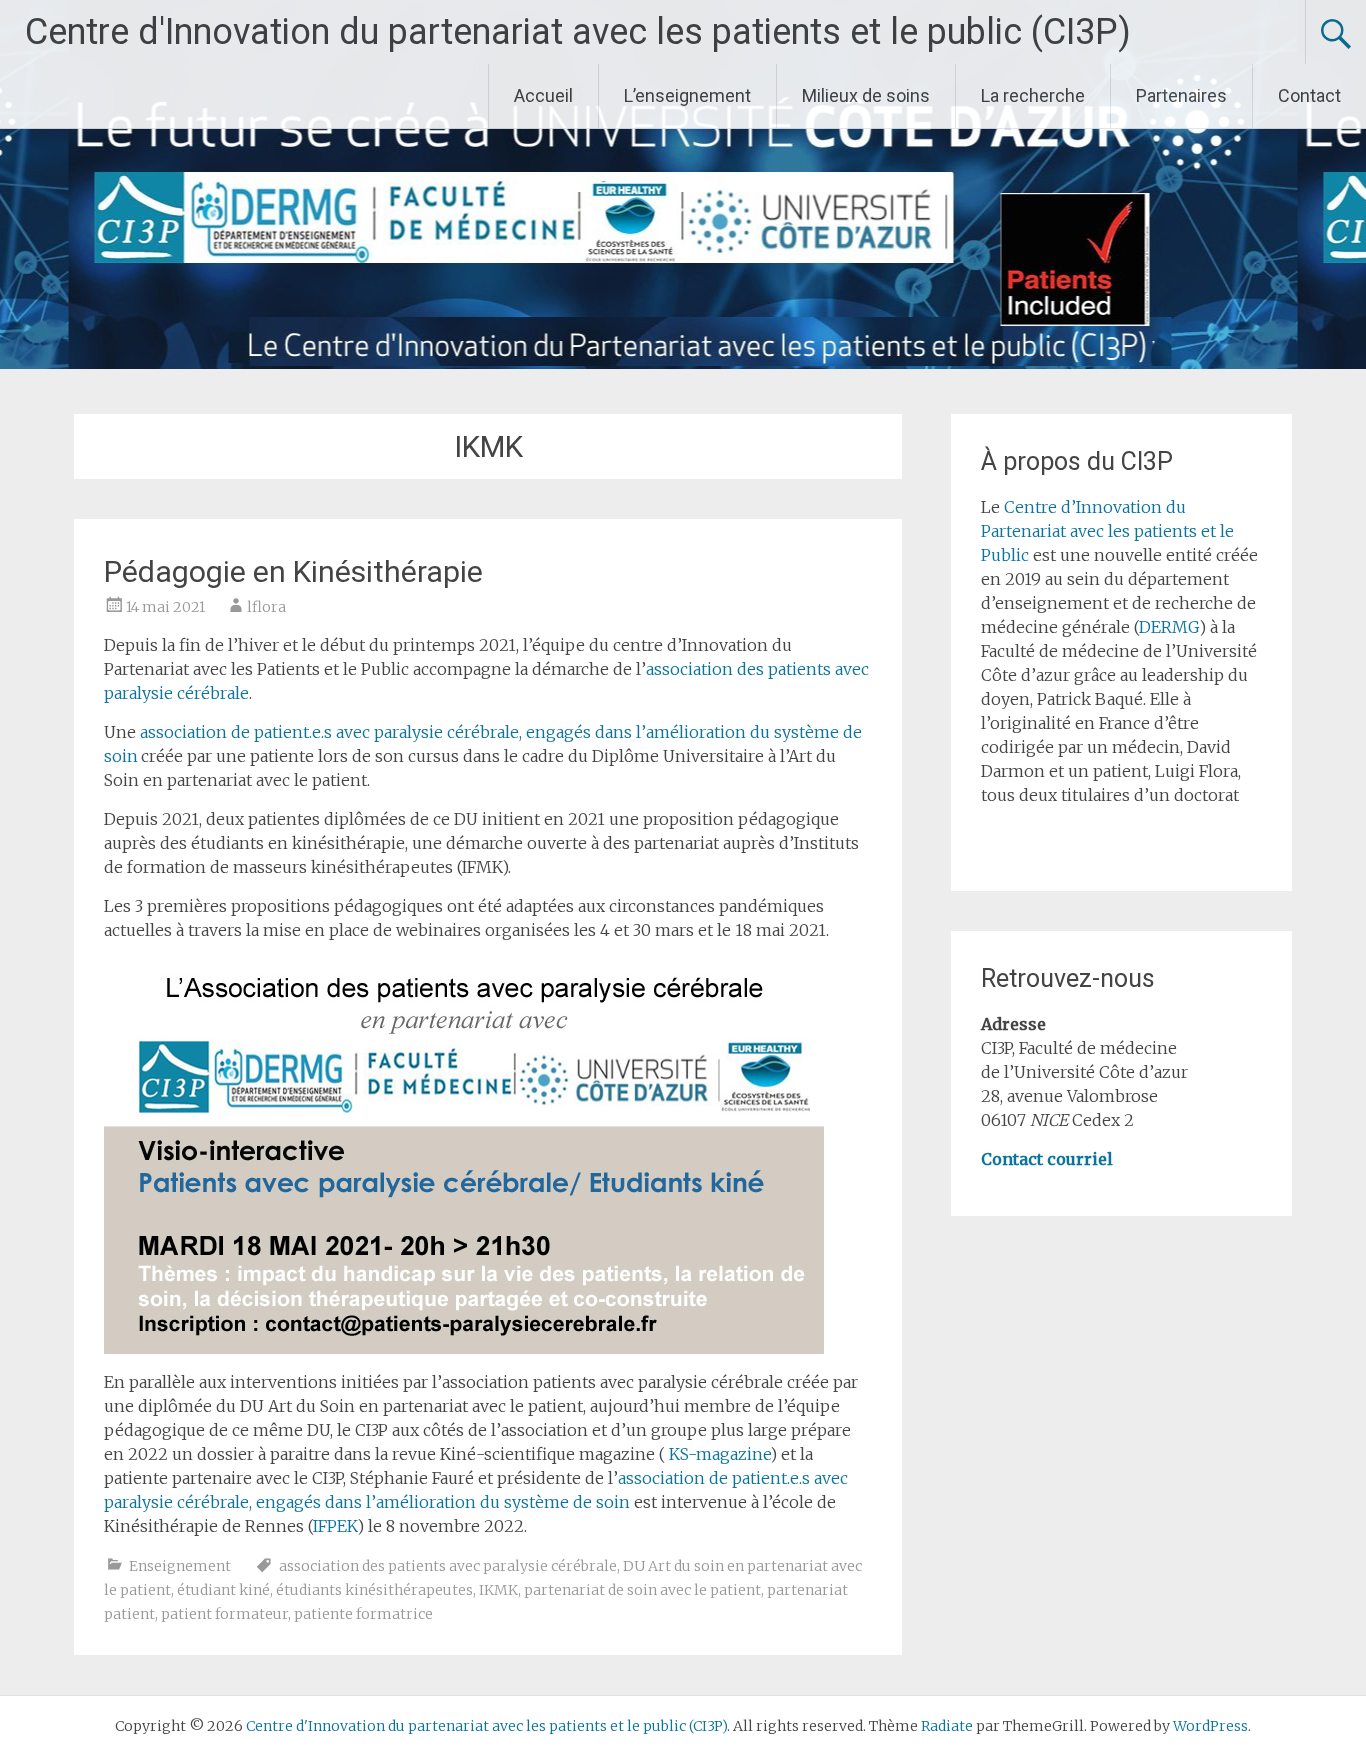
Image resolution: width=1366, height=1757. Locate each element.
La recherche (1033, 95)
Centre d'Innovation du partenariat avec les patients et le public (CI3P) (578, 32)
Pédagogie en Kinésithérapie (293, 571)
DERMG (1169, 627)
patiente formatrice (363, 1614)
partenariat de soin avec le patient (642, 1590)
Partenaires (1181, 95)
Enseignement (180, 1566)
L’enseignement (687, 95)
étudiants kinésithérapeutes (374, 1590)
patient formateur (224, 1614)
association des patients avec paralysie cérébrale (448, 1566)
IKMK (498, 1590)
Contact (1309, 95)
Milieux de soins (866, 95)
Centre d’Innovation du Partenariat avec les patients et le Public (1107, 531)
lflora (266, 607)
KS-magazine (719, 1454)
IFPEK (335, 1526)
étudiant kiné (223, 1590)
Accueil (543, 95)
